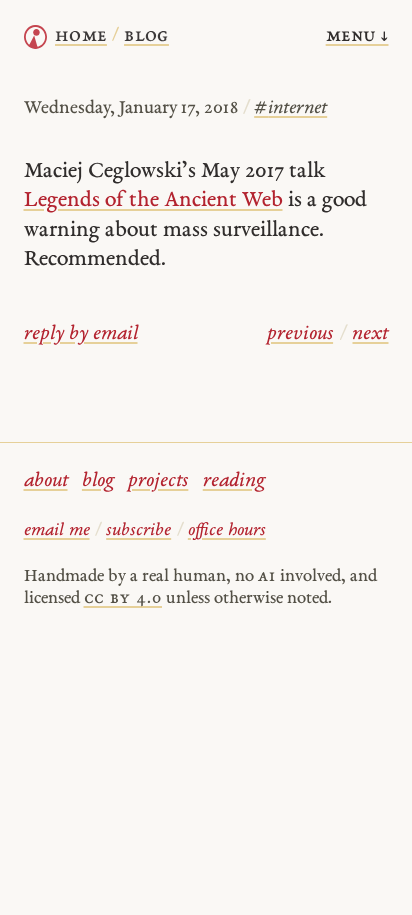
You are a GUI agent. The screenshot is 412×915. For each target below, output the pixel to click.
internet (290, 108)
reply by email (81, 334)
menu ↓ (357, 36)
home (81, 36)
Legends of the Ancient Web (153, 200)
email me (57, 530)
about (46, 481)
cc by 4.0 (123, 598)
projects (158, 481)
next (370, 334)
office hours (227, 530)
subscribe (138, 530)
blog (98, 481)
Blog (146, 36)
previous (300, 334)
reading (234, 481)
